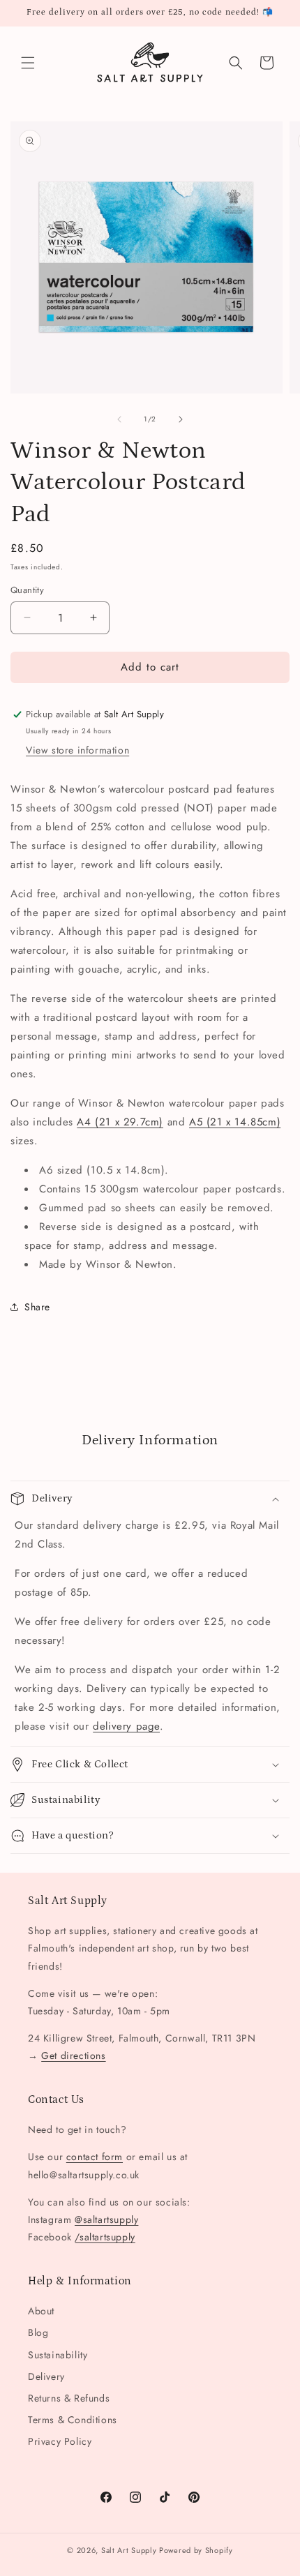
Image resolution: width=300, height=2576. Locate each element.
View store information (77, 750)
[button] (28, 63)
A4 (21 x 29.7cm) (120, 1122)
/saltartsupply (105, 2237)
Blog (38, 2332)
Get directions (73, 2055)
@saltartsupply (106, 2219)
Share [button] (37, 1307)
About (41, 2311)
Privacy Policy (60, 2441)
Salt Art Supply (129, 2550)
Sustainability (58, 2355)
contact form (95, 2157)
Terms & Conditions (73, 2420)
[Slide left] (119, 419)
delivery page (126, 1726)
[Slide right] (181, 419)
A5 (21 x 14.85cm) (235, 1122)
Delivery (46, 2376)
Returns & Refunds (69, 2398)
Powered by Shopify (196, 2550)
